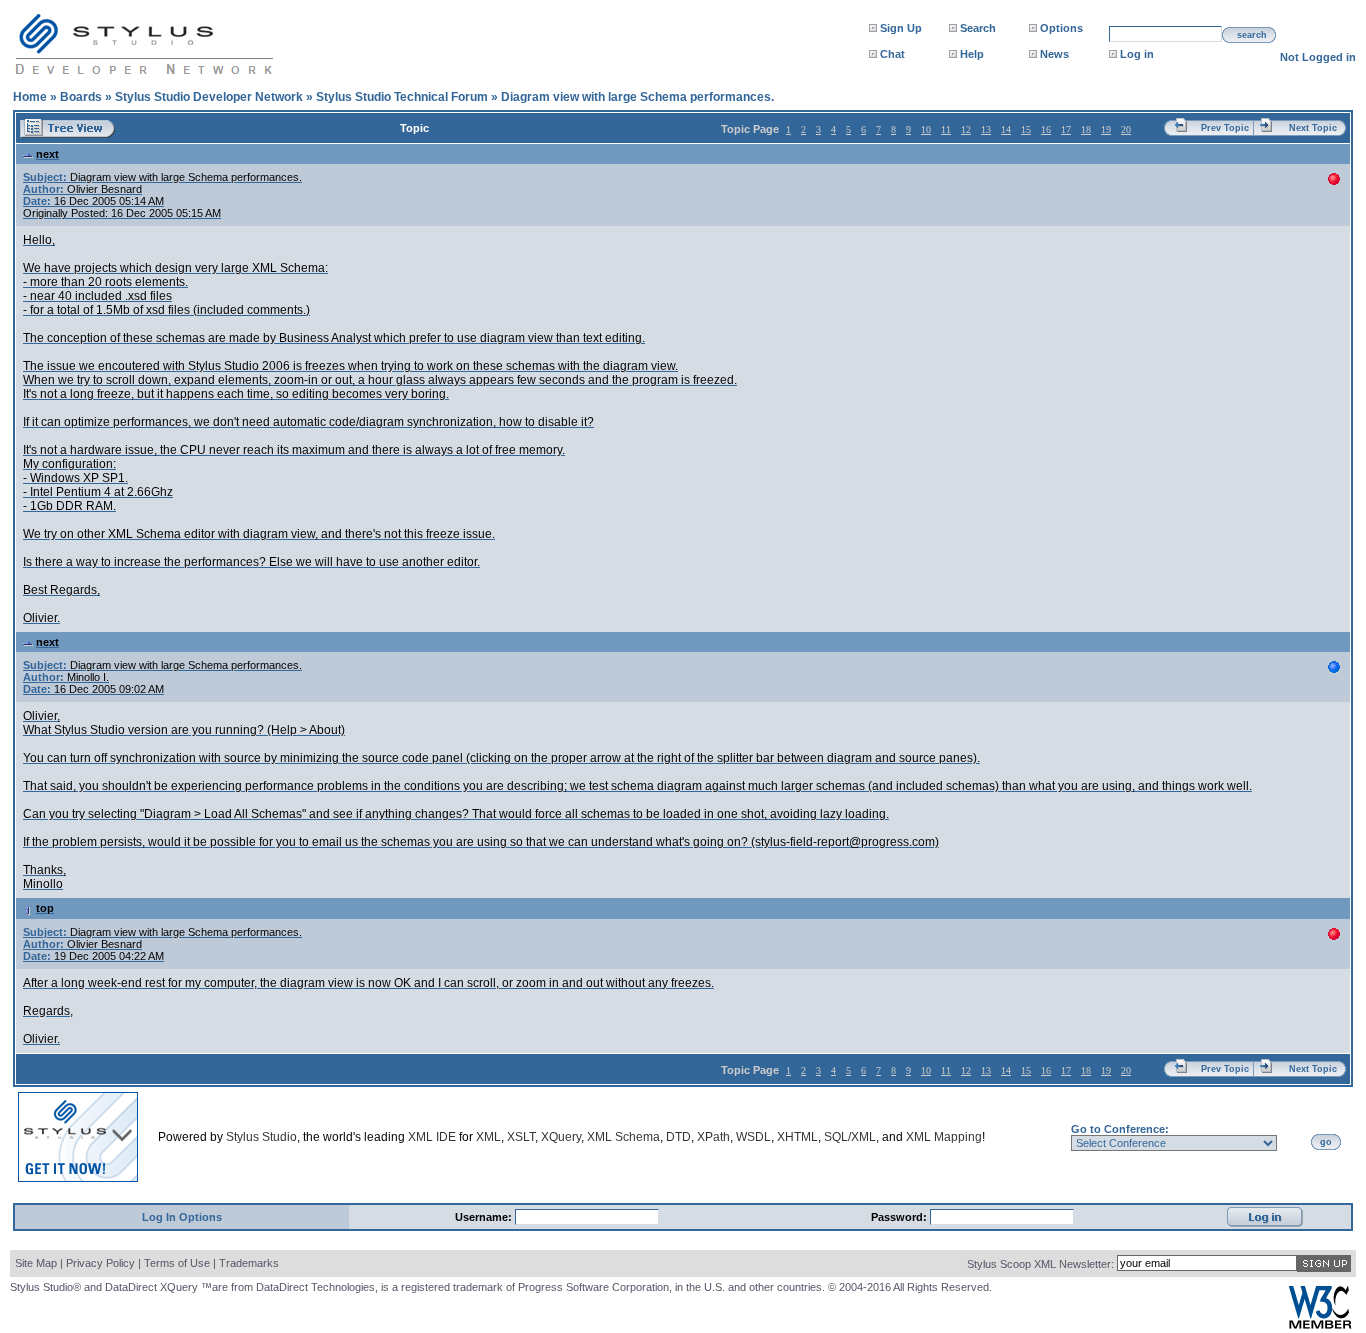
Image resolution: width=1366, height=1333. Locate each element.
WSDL (753, 1137)
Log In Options (182, 1217)
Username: (485, 1217)
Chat (892, 54)
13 (986, 129)
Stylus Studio (261, 1137)
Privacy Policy (100, 1263)
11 (946, 129)
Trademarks (249, 1263)
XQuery (561, 1137)
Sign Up (901, 28)
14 (1006, 129)
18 (1086, 129)
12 (966, 129)
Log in (1137, 54)
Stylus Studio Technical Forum (402, 97)
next (47, 154)
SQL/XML (850, 1137)
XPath (713, 1137)
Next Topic (1313, 128)
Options (1061, 28)
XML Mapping (944, 1137)
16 (1046, 129)
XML (488, 1137)
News (1054, 54)
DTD (678, 1137)
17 (1066, 129)
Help (972, 54)
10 (926, 129)
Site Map (36, 1263)
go (1326, 1142)
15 (1026, 129)
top (45, 908)
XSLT (521, 1137)
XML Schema (623, 1137)
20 (1126, 129)
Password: (900, 1217)
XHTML (797, 1137)
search (1252, 35)
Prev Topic (1225, 128)
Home (30, 97)
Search (978, 28)
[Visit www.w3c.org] (1320, 1324)
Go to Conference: (1120, 1129)
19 (1106, 129)
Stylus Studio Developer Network (209, 97)
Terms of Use (177, 1263)
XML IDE (432, 1137)
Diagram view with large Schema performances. (637, 97)
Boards (81, 97)
